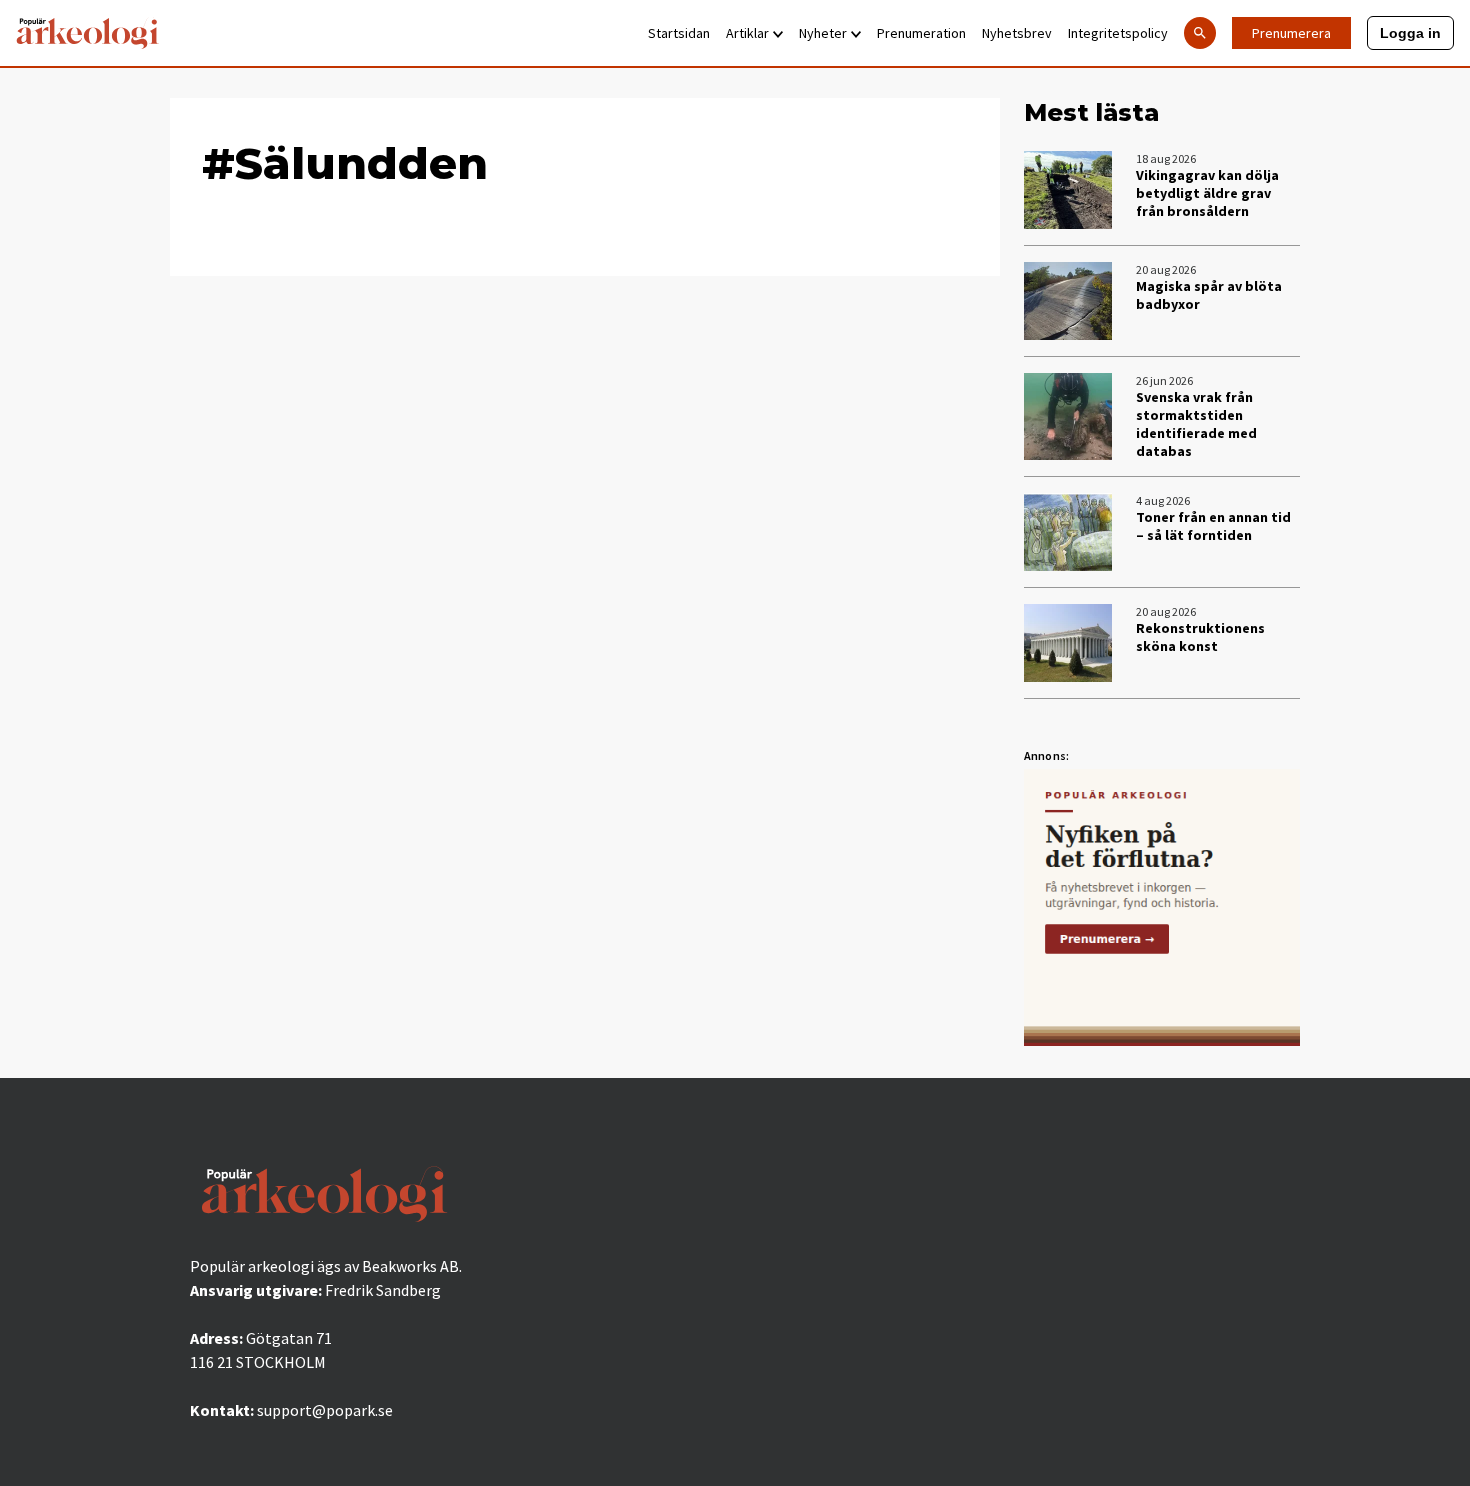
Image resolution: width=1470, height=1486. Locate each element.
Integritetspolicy (1118, 33)
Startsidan (679, 33)
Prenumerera (1291, 33)
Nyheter (823, 33)
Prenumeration (921, 33)
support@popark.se (325, 1410)
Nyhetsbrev (1017, 33)
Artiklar (747, 33)
